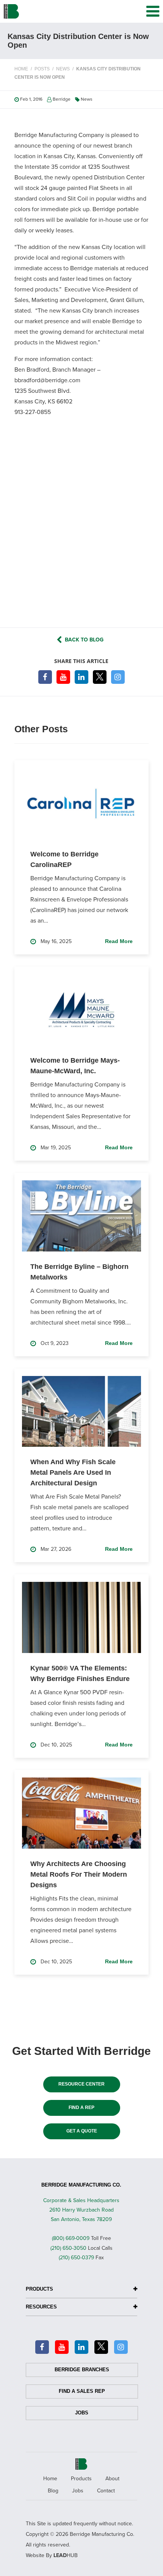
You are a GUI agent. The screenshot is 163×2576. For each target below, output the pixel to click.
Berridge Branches (82, 2370)
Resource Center (81, 2084)
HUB (66, 2555)
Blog (53, 2491)
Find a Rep (81, 2107)
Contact (106, 2491)
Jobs (82, 2413)
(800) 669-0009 (71, 2238)
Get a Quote (82, 2131)
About (112, 2479)
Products (81, 2479)
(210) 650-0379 (76, 2258)
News (87, 99)
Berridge (62, 99)
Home (50, 2479)
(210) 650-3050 (68, 2248)
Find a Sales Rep (82, 2391)
